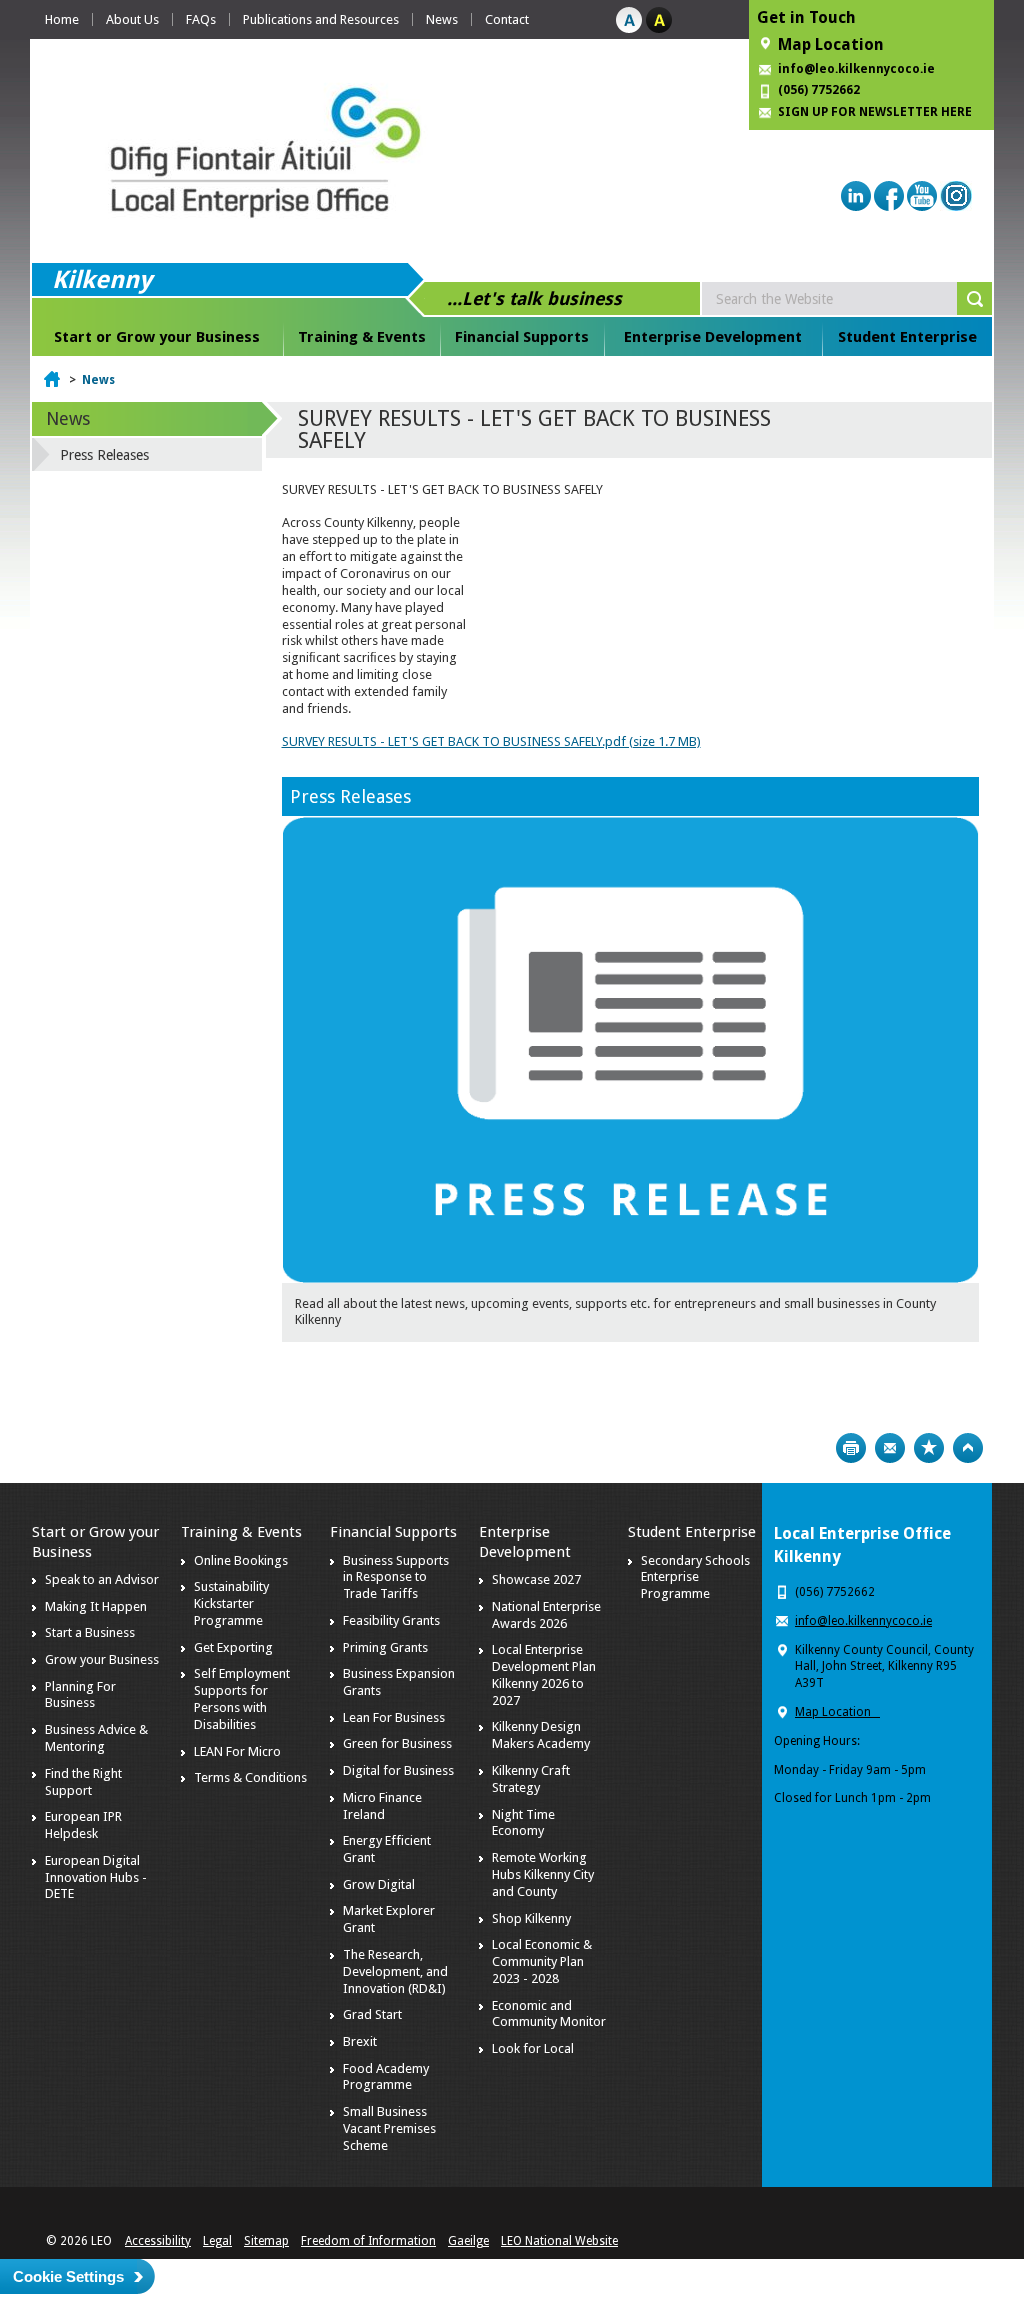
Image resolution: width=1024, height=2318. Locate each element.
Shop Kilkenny (531, 1918)
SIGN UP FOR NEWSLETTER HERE (875, 112)
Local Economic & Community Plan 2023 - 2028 (542, 1961)
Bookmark (929, 1448)
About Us (132, 19)
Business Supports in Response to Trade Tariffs (396, 1577)
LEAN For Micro (237, 1751)
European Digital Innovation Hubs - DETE (96, 1877)
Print (851, 1448)
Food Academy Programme (386, 2077)
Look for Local (533, 2048)
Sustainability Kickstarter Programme (231, 1603)
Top (968, 1448)
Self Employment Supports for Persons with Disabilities (242, 1699)
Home (62, 19)
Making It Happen (96, 1606)
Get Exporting (233, 1647)
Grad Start (372, 2014)
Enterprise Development (713, 337)
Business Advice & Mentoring (96, 1738)
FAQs (201, 19)
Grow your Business (102, 1659)
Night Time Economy (523, 1823)
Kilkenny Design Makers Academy (541, 1735)
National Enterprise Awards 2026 (546, 1615)
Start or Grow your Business (157, 337)
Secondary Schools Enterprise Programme (695, 1577)
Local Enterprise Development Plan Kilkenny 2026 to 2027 (544, 1675)
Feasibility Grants (391, 1620)
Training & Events (362, 337)
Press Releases (350, 796)
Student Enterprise (907, 337)
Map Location (831, 44)
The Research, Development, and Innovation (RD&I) (395, 1971)
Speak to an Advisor (102, 1579)
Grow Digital (379, 1884)
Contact (507, 19)
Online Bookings (241, 1560)
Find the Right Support (83, 1782)
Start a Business (90, 1632)
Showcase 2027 (536, 1579)
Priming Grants (385, 1647)
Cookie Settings (68, 2276)
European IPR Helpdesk (83, 1825)
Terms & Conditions (250, 1777)
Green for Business (397, 1743)
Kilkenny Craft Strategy (531, 1779)
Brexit (360, 2041)
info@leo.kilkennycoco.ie (858, 69)
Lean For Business (394, 1717)
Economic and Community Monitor (549, 2014)
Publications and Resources (321, 19)
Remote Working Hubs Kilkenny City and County (543, 1874)
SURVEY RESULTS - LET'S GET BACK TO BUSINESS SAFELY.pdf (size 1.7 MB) (491, 741)
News (442, 19)
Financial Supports (522, 337)
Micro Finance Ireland (382, 1806)
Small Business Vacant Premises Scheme (389, 2128)
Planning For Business (80, 1695)
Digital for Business (398, 1770)
